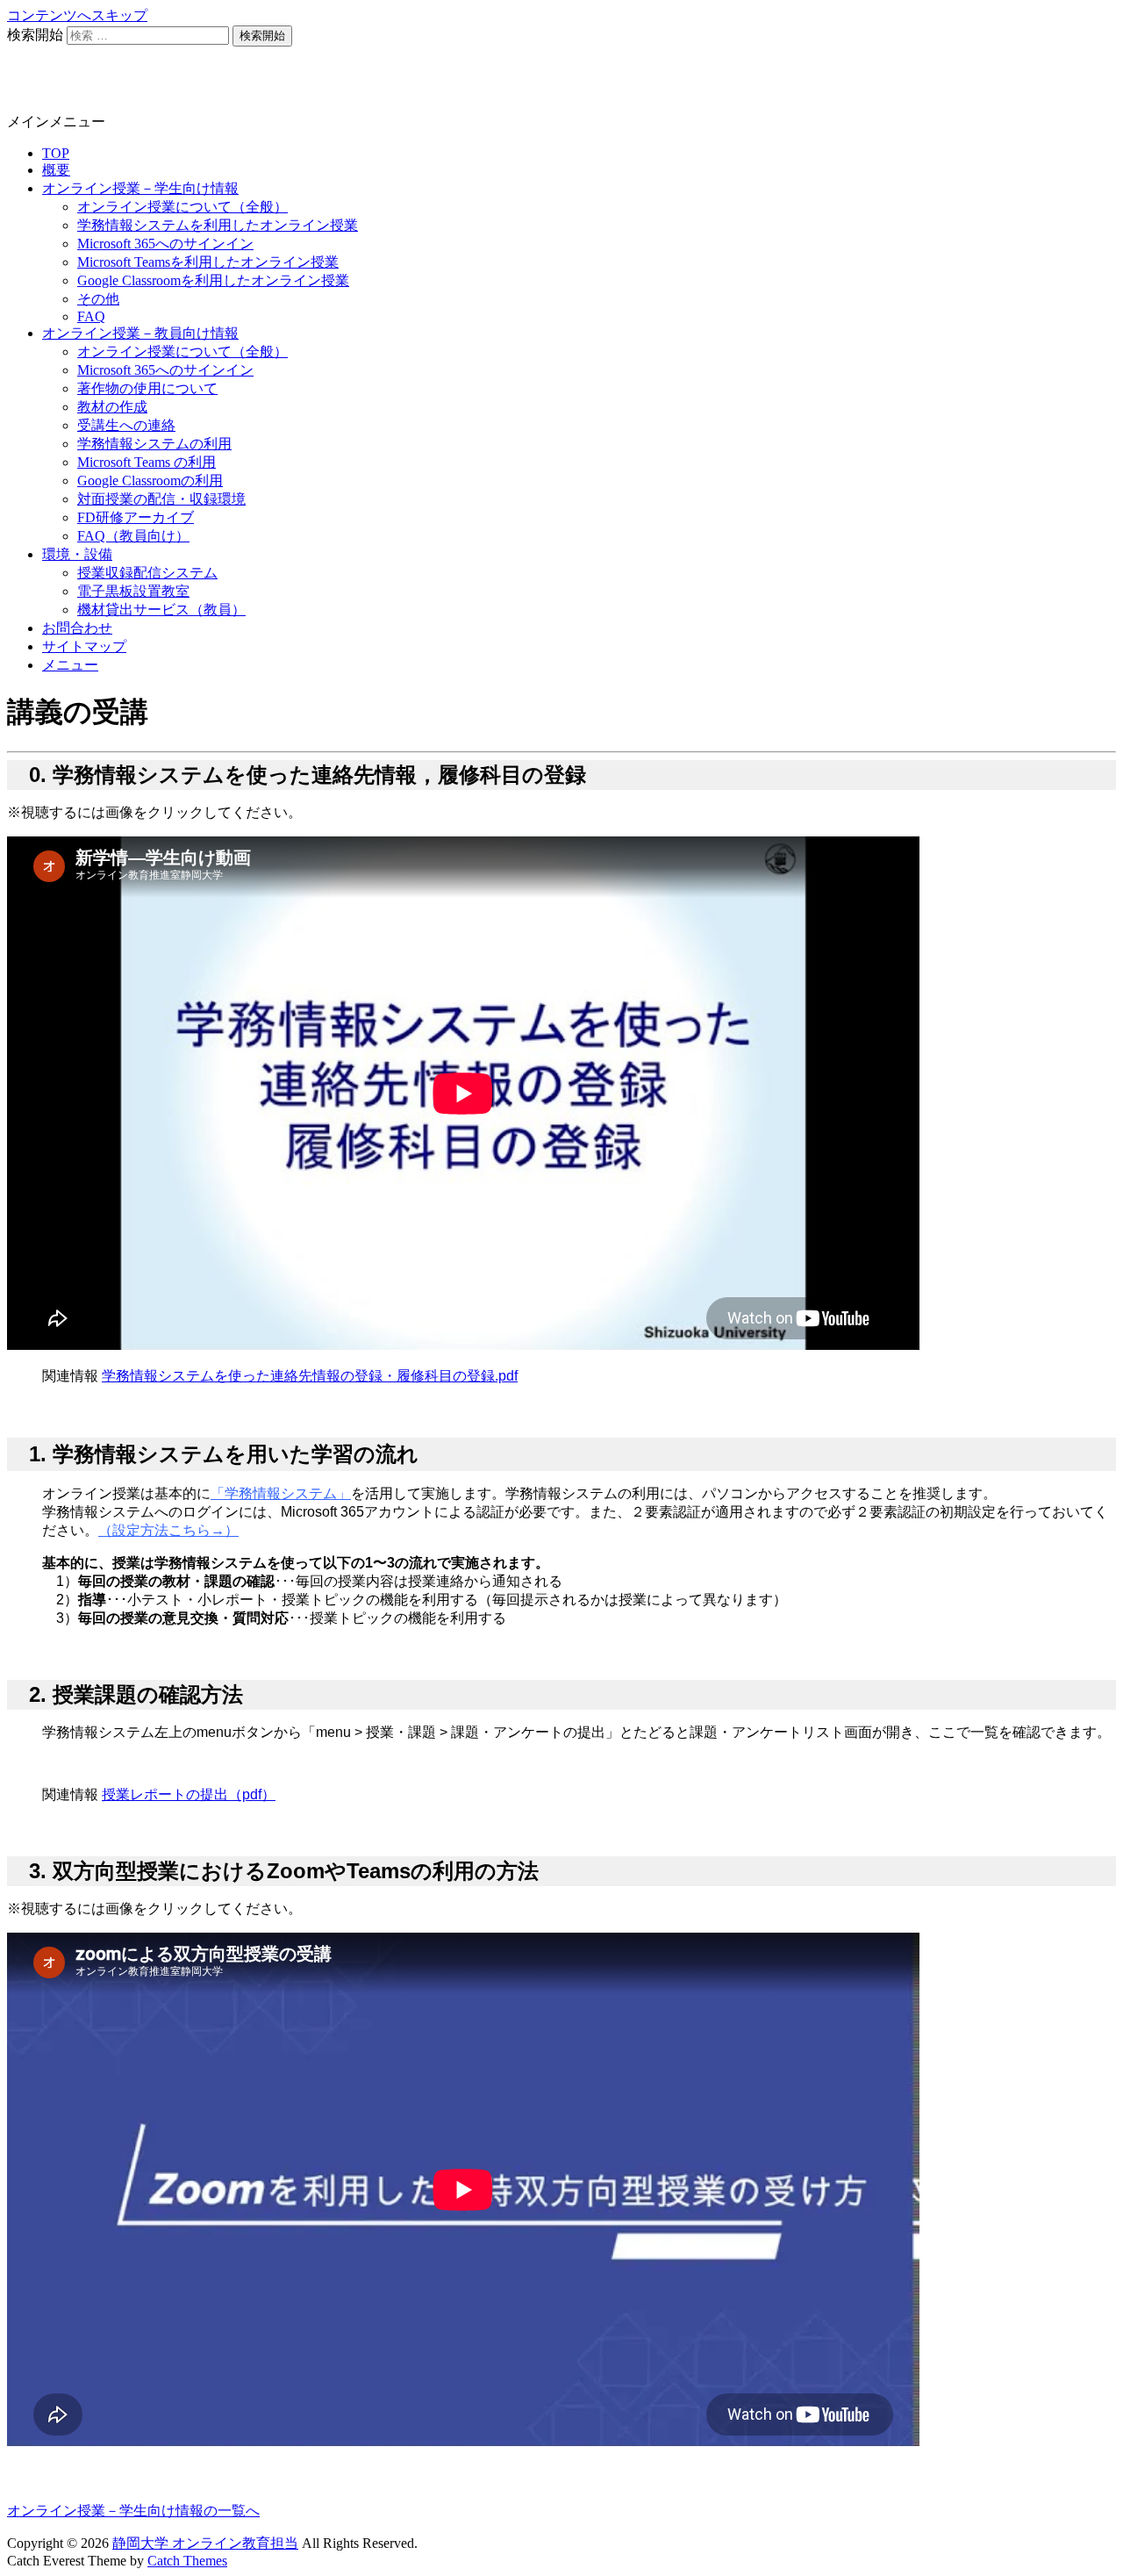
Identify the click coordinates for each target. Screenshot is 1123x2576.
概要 (56, 170)
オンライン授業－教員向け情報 (140, 333)
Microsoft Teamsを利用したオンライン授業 (208, 262)
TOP (56, 153)
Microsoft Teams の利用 (147, 462)
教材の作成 (112, 407)
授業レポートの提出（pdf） (189, 1794)
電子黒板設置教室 (133, 591)
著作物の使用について (147, 388)
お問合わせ (77, 628)
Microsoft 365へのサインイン (165, 244)
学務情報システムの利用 (154, 444)
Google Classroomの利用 (150, 481)
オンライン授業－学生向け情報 (140, 188)
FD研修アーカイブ (136, 517)
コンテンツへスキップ (77, 15)
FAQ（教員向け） (133, 536)
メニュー (70, 665)
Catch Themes (187, 2561)
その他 (98, 299)
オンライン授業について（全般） (182, 207)
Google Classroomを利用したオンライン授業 (213, 280)
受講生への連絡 (126, 425)
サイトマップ (84, 646)
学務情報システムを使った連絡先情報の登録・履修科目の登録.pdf (310, 1376)
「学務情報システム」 (281, 1493)
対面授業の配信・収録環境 (161, 499)
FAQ (91, 316)
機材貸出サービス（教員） (161, 610)
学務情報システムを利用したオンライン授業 (218, 225)
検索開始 (35, 35)
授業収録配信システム (147, 573)
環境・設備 (77, 554)
